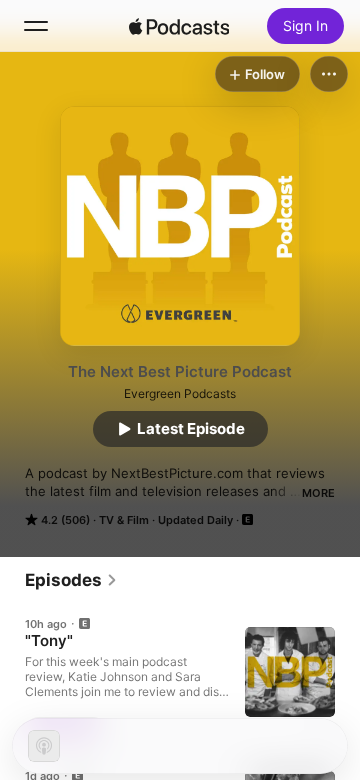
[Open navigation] (36, 26)
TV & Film (124, 520)
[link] (71, 580)
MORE (318, 493)
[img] (179, 26)
